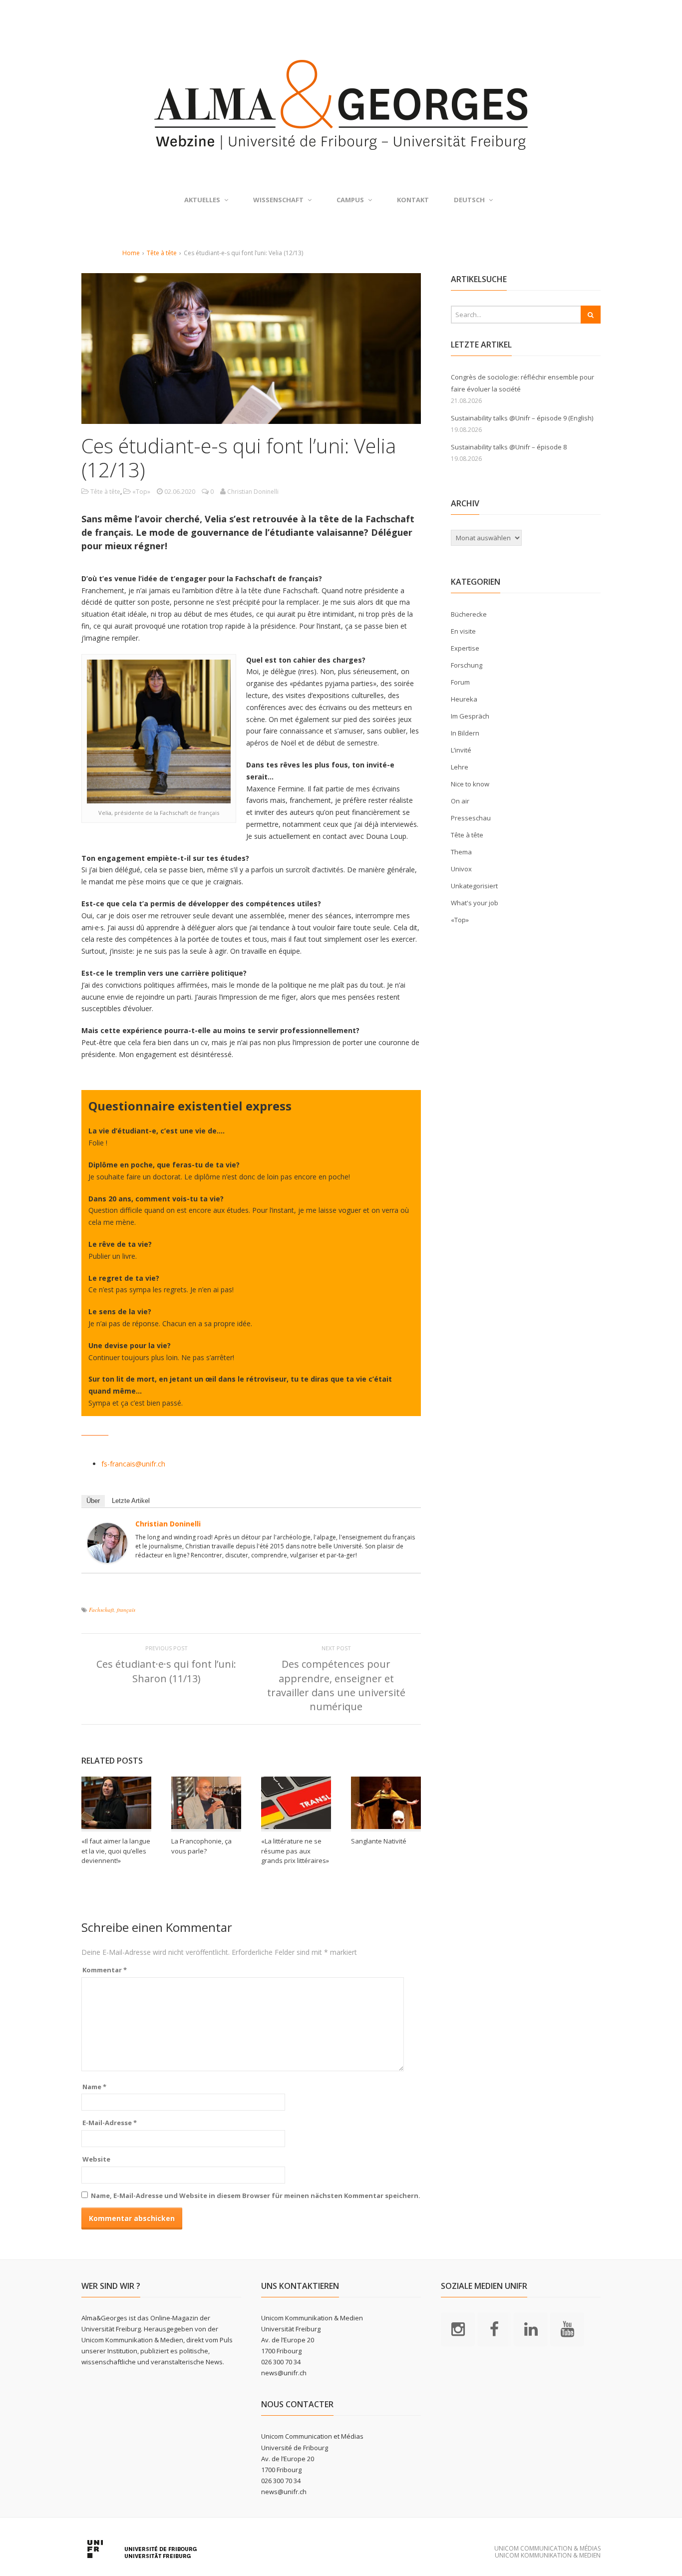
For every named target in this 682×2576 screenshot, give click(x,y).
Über (93, 1501)
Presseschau (471, 818)
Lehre (460, 767)
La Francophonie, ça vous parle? (201, 1846)
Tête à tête (162, 253)
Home (131, 253)
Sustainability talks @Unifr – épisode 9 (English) (522, 418)
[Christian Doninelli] (107, 1557)
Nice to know (470, 784)
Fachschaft (101, 1610)
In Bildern (465, 733)
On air (460, 801)
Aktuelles (202, 200)
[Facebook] (494, 2328)
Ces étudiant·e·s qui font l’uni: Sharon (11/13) (166, 1671)
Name (94, 2087)
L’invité (461, 750)
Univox (461, 869)
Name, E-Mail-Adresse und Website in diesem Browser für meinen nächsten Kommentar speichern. (256, 2196)
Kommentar (105, 1970)
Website (96, 2159)
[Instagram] (458, 2328)
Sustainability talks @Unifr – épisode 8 (509, 447)
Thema (461, 852)
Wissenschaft (278, 200)
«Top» (141, 492)
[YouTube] (567, 2328)
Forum (460, 682)
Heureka (464, 699)
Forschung (467, 665)
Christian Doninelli (168, 1524)
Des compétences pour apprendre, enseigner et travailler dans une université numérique (336, 1685)
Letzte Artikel (131, 1501)
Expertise (465, 648)
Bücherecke (469, 614)
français (126, 1610)
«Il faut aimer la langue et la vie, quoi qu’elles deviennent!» (116, 1851)
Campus (350, 200)
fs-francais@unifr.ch (133, 1464)
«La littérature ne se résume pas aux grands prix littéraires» (295, 1851)
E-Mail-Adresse (110, 2123)
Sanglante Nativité (379, 1841)
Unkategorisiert (474, 886)
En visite (463, 631)
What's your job (475, 903)
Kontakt (413, 200)
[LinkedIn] (531, 2328)
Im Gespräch (470, 716)
